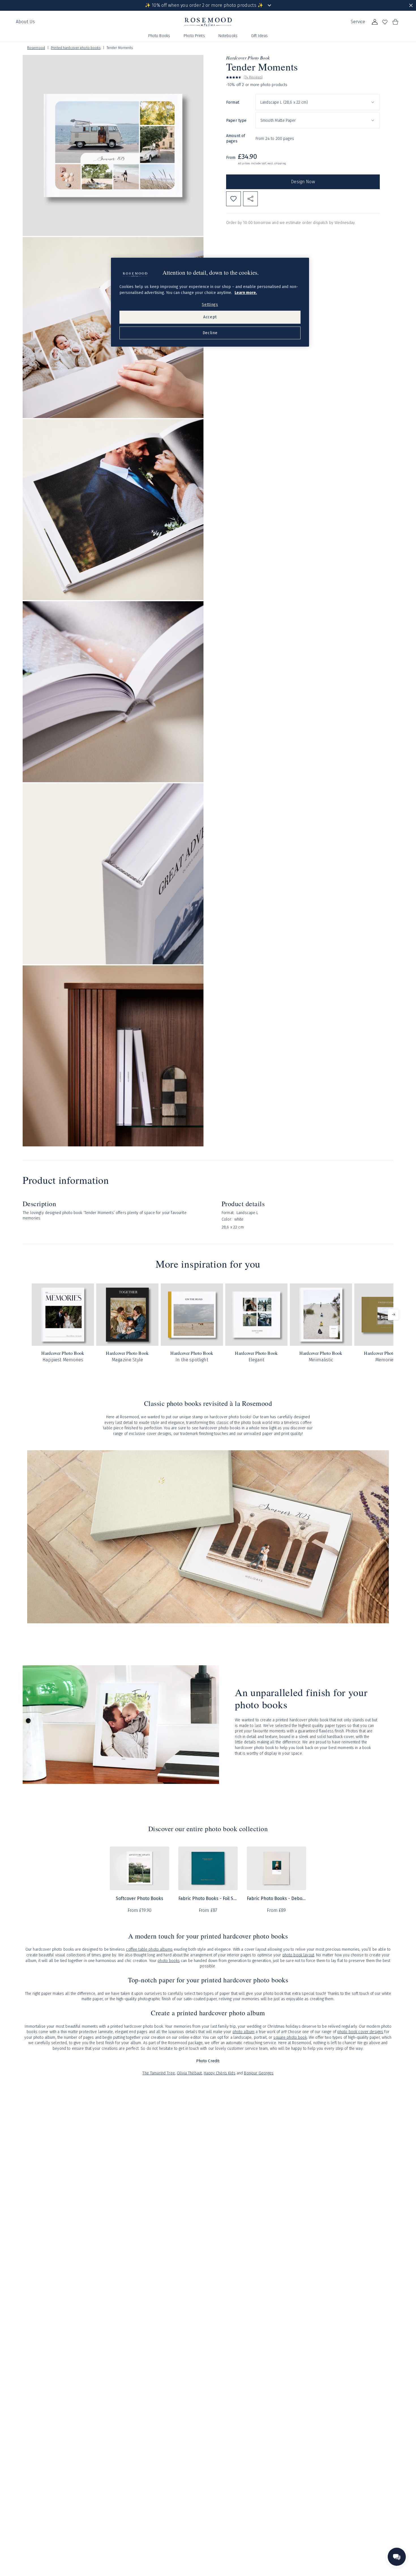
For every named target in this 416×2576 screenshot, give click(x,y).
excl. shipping (277, 163)
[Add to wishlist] (233, 199)
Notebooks (228, 36)
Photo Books (159, 36)
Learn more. (246, 293)
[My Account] (375, 22)
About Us (25, 22)
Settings (210, 305)
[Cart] (395, 22)
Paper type (236, 120)
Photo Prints (194, 36)
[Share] (250, 199)
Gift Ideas (259, 36)
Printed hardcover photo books (76, 48)
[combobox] (318, 102)
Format (233, 102)
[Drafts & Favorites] (385, 22)
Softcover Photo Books (140, 1898)
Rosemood (36, 48)
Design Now (303, 182)
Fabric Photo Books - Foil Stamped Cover (208, 1898)
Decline (210, 333)
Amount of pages (236, 139)
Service (358, 22)
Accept (210, 317)
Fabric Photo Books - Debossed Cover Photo (276, 1898)
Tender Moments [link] (120, 48)
